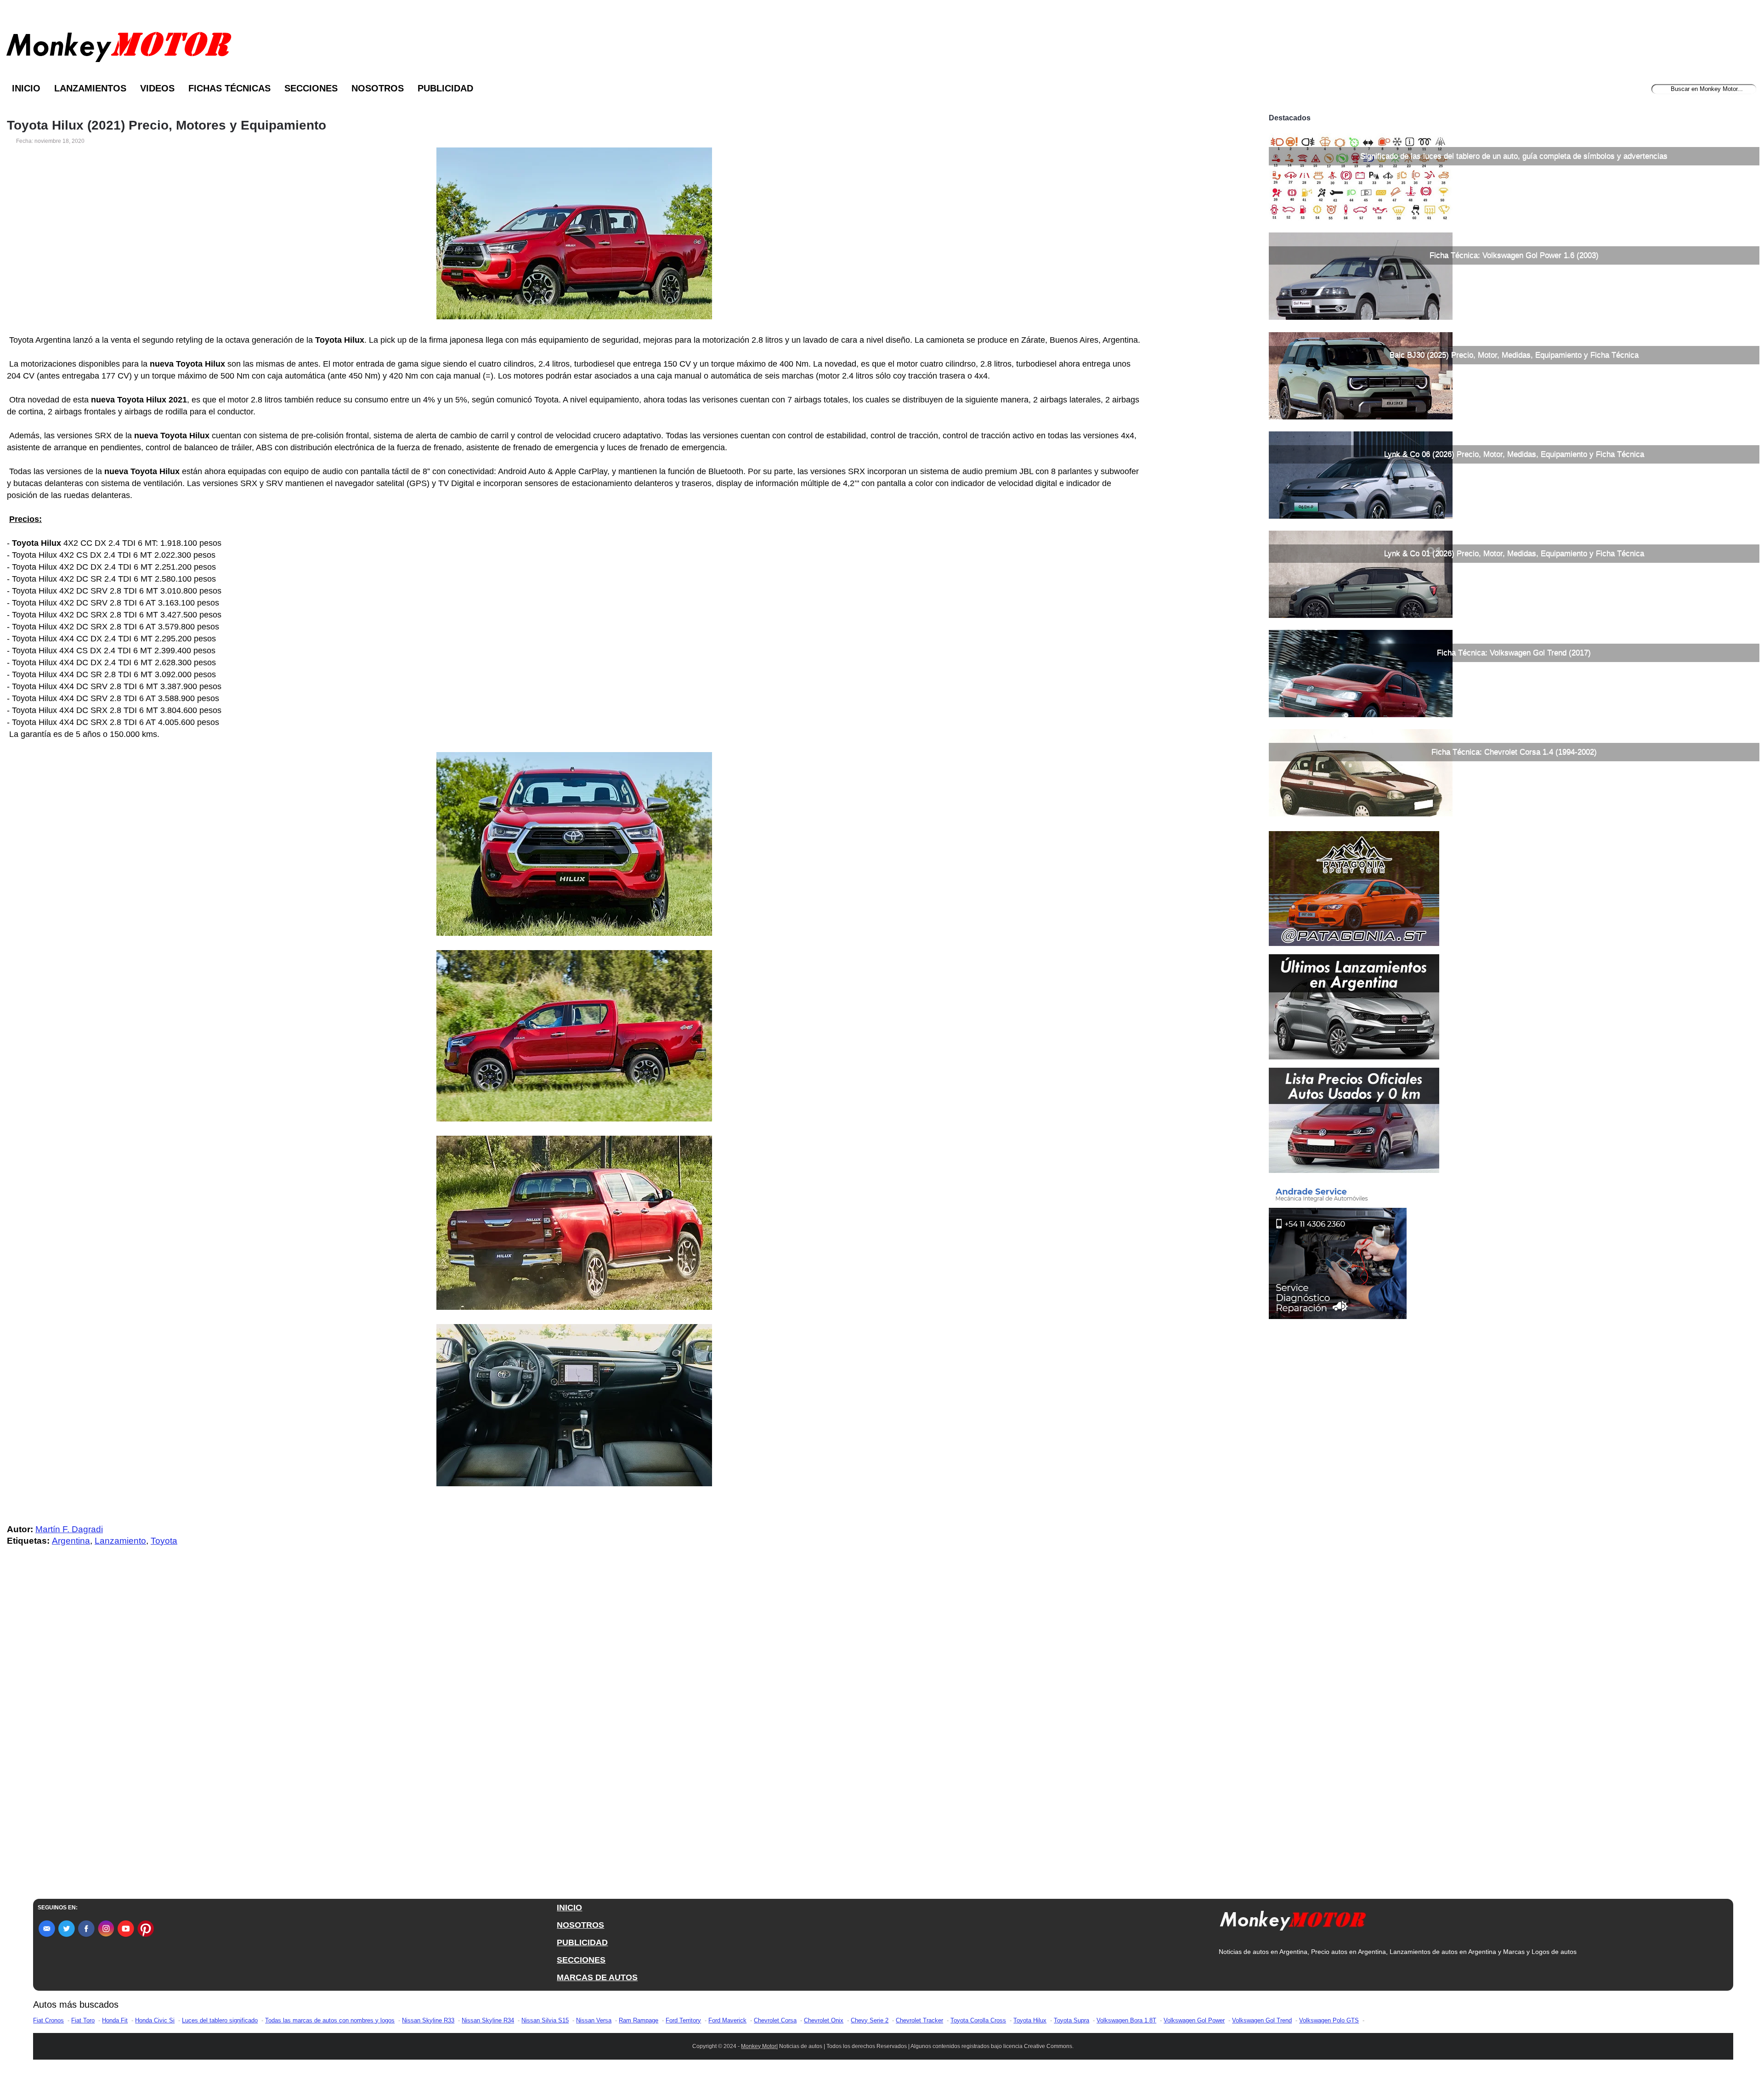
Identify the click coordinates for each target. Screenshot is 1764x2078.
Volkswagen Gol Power (1194, 2020)
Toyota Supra (1071, 2020)
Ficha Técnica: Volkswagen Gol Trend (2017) (1514, 653)
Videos (157, 88)
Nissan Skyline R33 (428, 2020)
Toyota (164, 1541)
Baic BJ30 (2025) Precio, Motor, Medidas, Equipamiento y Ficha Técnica (1514, 355)
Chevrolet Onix (824, 2020)
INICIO (569, 1908)
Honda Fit (115, 2020)
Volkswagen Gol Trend (1262, 2020)
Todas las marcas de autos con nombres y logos (330, 2020)
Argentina (71, 1541)
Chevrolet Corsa (775, 2020)
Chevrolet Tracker (919, 2020)
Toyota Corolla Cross (978, 2020)
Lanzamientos (90, 88)
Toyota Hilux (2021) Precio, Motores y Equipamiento (167, 125)
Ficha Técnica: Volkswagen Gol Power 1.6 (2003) (1514, 255)
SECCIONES (581, 1960)
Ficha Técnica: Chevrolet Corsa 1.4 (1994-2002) (1514, 752)
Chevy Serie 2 (870, 2020)
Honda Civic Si (155, 2020)
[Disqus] (577, 1738)
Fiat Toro (83, 2020)
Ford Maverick (727, 2020)
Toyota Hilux (1030, 2020)
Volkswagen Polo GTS (1329, 2020)
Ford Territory (683, 2020)
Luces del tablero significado (220, 2020)
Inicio (26, 88)
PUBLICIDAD (582, 1942)
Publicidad (445, 88)
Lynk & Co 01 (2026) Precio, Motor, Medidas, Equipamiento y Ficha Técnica (1514, 553)
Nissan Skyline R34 (488, 2020)
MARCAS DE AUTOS (597, 1977)
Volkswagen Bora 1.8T (1126, 2020)
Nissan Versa (594, 2020)
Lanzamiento (120, 1541)
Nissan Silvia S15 (545, 2020)
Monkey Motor (759, 2046)
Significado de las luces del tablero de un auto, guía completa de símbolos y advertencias (1514, 156)
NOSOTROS (580, 1925)
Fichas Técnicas (229, 88)
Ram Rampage (639, 2020)
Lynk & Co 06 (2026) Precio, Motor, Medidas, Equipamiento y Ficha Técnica (1514, 454)
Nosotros (378, 88)
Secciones (311, 88)
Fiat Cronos (48, 2020)
